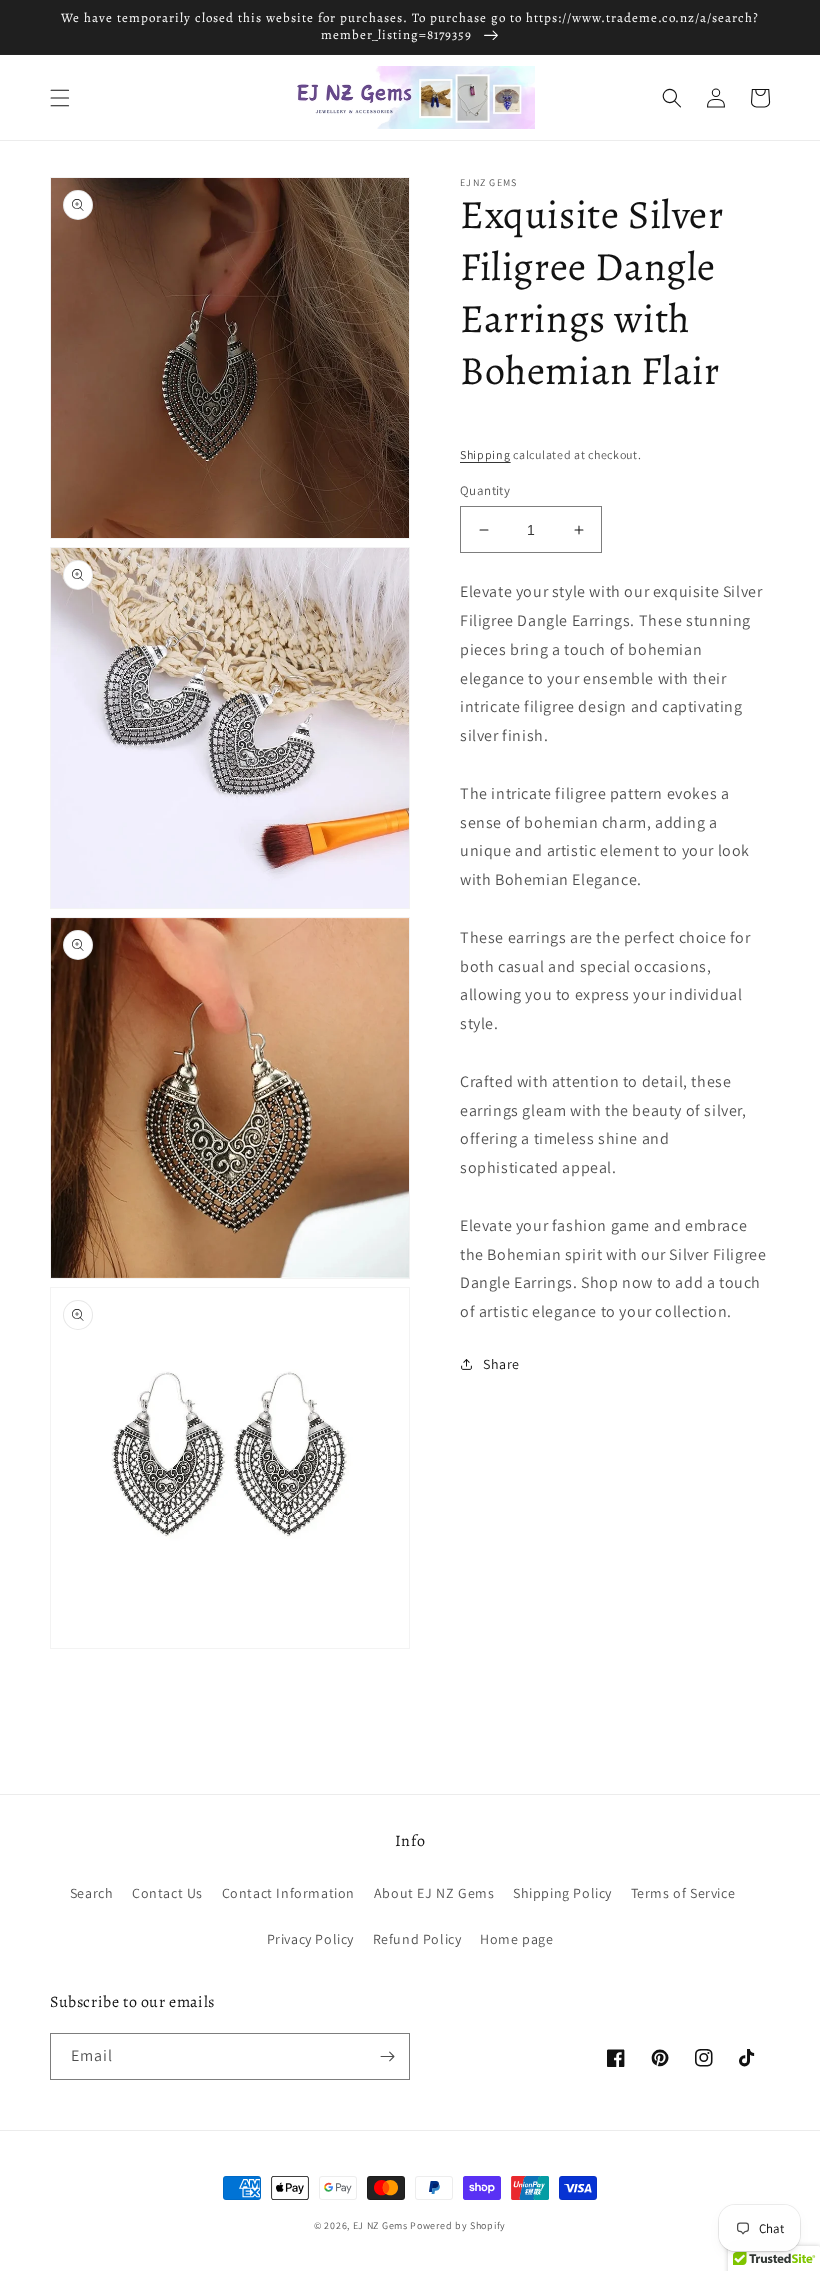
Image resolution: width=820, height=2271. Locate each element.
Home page (516, 1939)
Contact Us (167, 1893)
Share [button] (501, 1364)
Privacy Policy (310, 1939)
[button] (60, 98)
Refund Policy (417, 1939)
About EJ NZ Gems (434, 1893)
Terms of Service (683, 1893)
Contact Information (288, 1893)
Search (92, 1893)
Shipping (485, 454)
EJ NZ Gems (380, 2225)
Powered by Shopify (458, 2225)
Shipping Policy (562, 1893)
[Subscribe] (387, 2056)
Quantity (485, 490)
